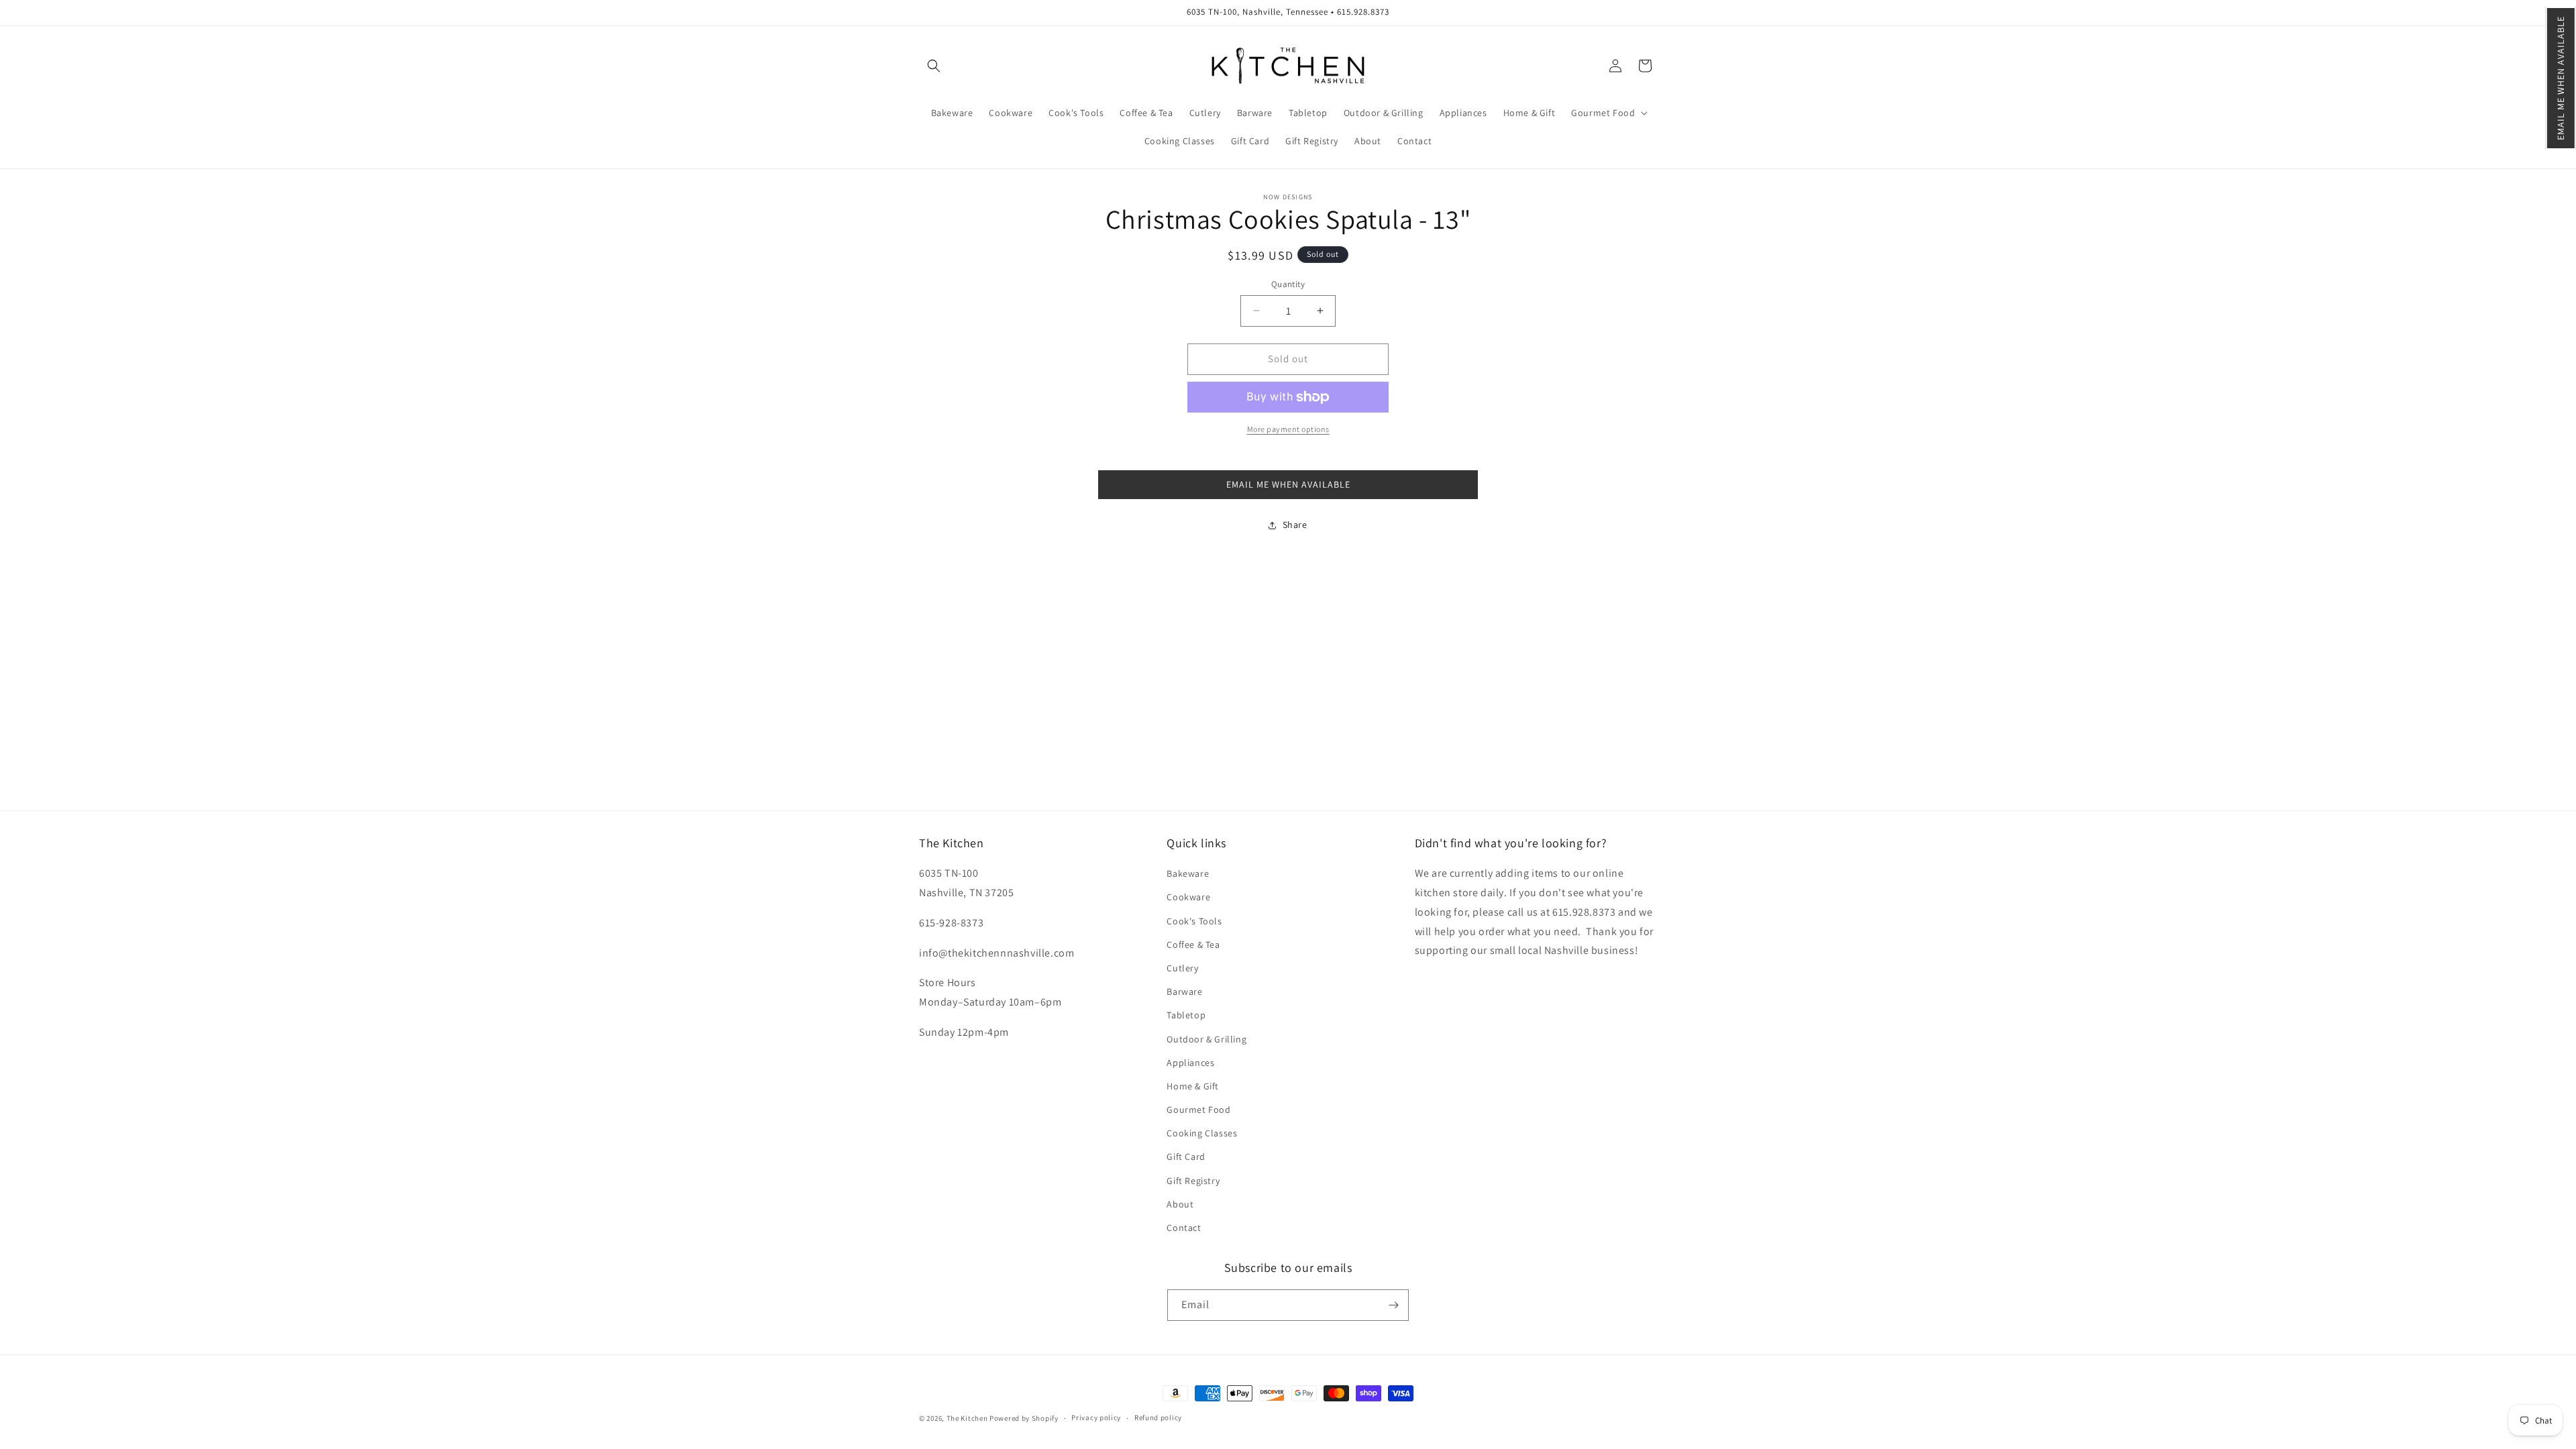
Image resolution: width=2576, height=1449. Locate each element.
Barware (1184, 991)
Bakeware (1188, 873)
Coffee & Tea (1193, 945)
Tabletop (1186, 1015)
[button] (2561, 78)
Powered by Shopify (1024, 1418)
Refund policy (1158, 1417)
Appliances (1190, 1063)
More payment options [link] (1288, 429)
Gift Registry (1193, 1181)
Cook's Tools (1194, 921)
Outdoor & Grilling (1206, 1039)
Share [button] (1295, 525)
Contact (1184, 1228)
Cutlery (1182, 968)
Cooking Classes (1202, 1133)
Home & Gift (1193, 1086)
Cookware (1188, 897)
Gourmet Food (1198, 1110)
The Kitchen (968, 1418)
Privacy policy (1096, 1417)
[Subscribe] (1393, 1305)
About (1180, 1204)
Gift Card (1186, 1157)
